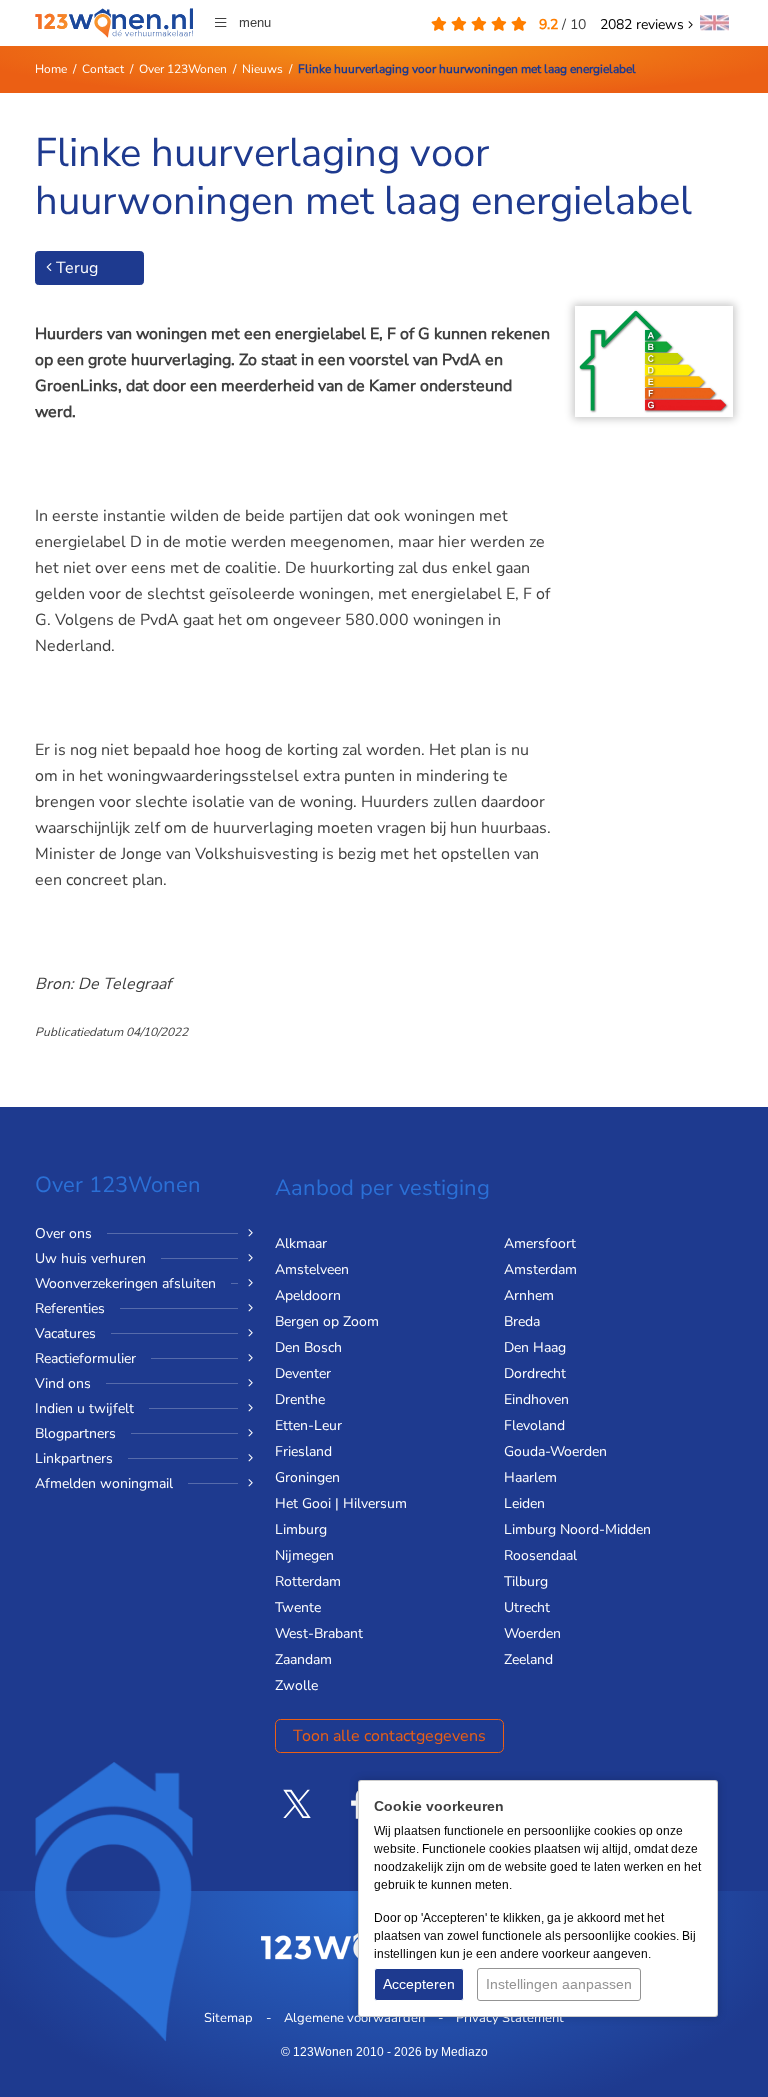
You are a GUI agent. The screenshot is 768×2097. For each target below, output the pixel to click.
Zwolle (296, 1685)
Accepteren (419, 1984)
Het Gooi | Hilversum (341, 1503)
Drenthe (300, 1399)
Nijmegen (304, 1555)
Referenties (70, 1308)
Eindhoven (536, 1399)
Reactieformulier (85, 1358)
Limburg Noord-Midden (577, 1529)
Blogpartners (75, 1433)
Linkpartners (74, 1458)
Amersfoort (540, 1243)
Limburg (301, 1529)
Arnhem (529, 1295)
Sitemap (228, 2018)
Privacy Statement (510, 2018)
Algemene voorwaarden (354, 2018)
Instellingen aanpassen (559, 1984)
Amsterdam (540, 1269)
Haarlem (530, 1477)
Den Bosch (308, 1347)
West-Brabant (319, 1633)
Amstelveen (312, 1269)
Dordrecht (535, 1373)
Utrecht (527, 1607)
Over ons (63, 1233)
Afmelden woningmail (104, 1483)
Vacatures (65, 1333)
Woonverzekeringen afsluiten (125, 1283)
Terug (75, 268)
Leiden (524, 1503)
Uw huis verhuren (90, 1258)
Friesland (303, 1451)
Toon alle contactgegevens (389, 1736)
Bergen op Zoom (327, 1321)
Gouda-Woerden (555, 1451)
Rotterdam (308, 1581)
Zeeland (528, 1659)
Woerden (532, 1633)
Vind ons (63, 1383)
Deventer (303, 1373)
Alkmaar (301, 1243)
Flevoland (534, 1425)
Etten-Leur (308, 1425)
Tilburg (526, 1581)
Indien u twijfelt (84, 1408)
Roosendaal (540, 1555)
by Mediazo (456, 2052)
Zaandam (303, 1659)
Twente (298, 1607)
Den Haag (535, 1347)
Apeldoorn (308, 1295)
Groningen (307, 1477)
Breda (522, 1321)
